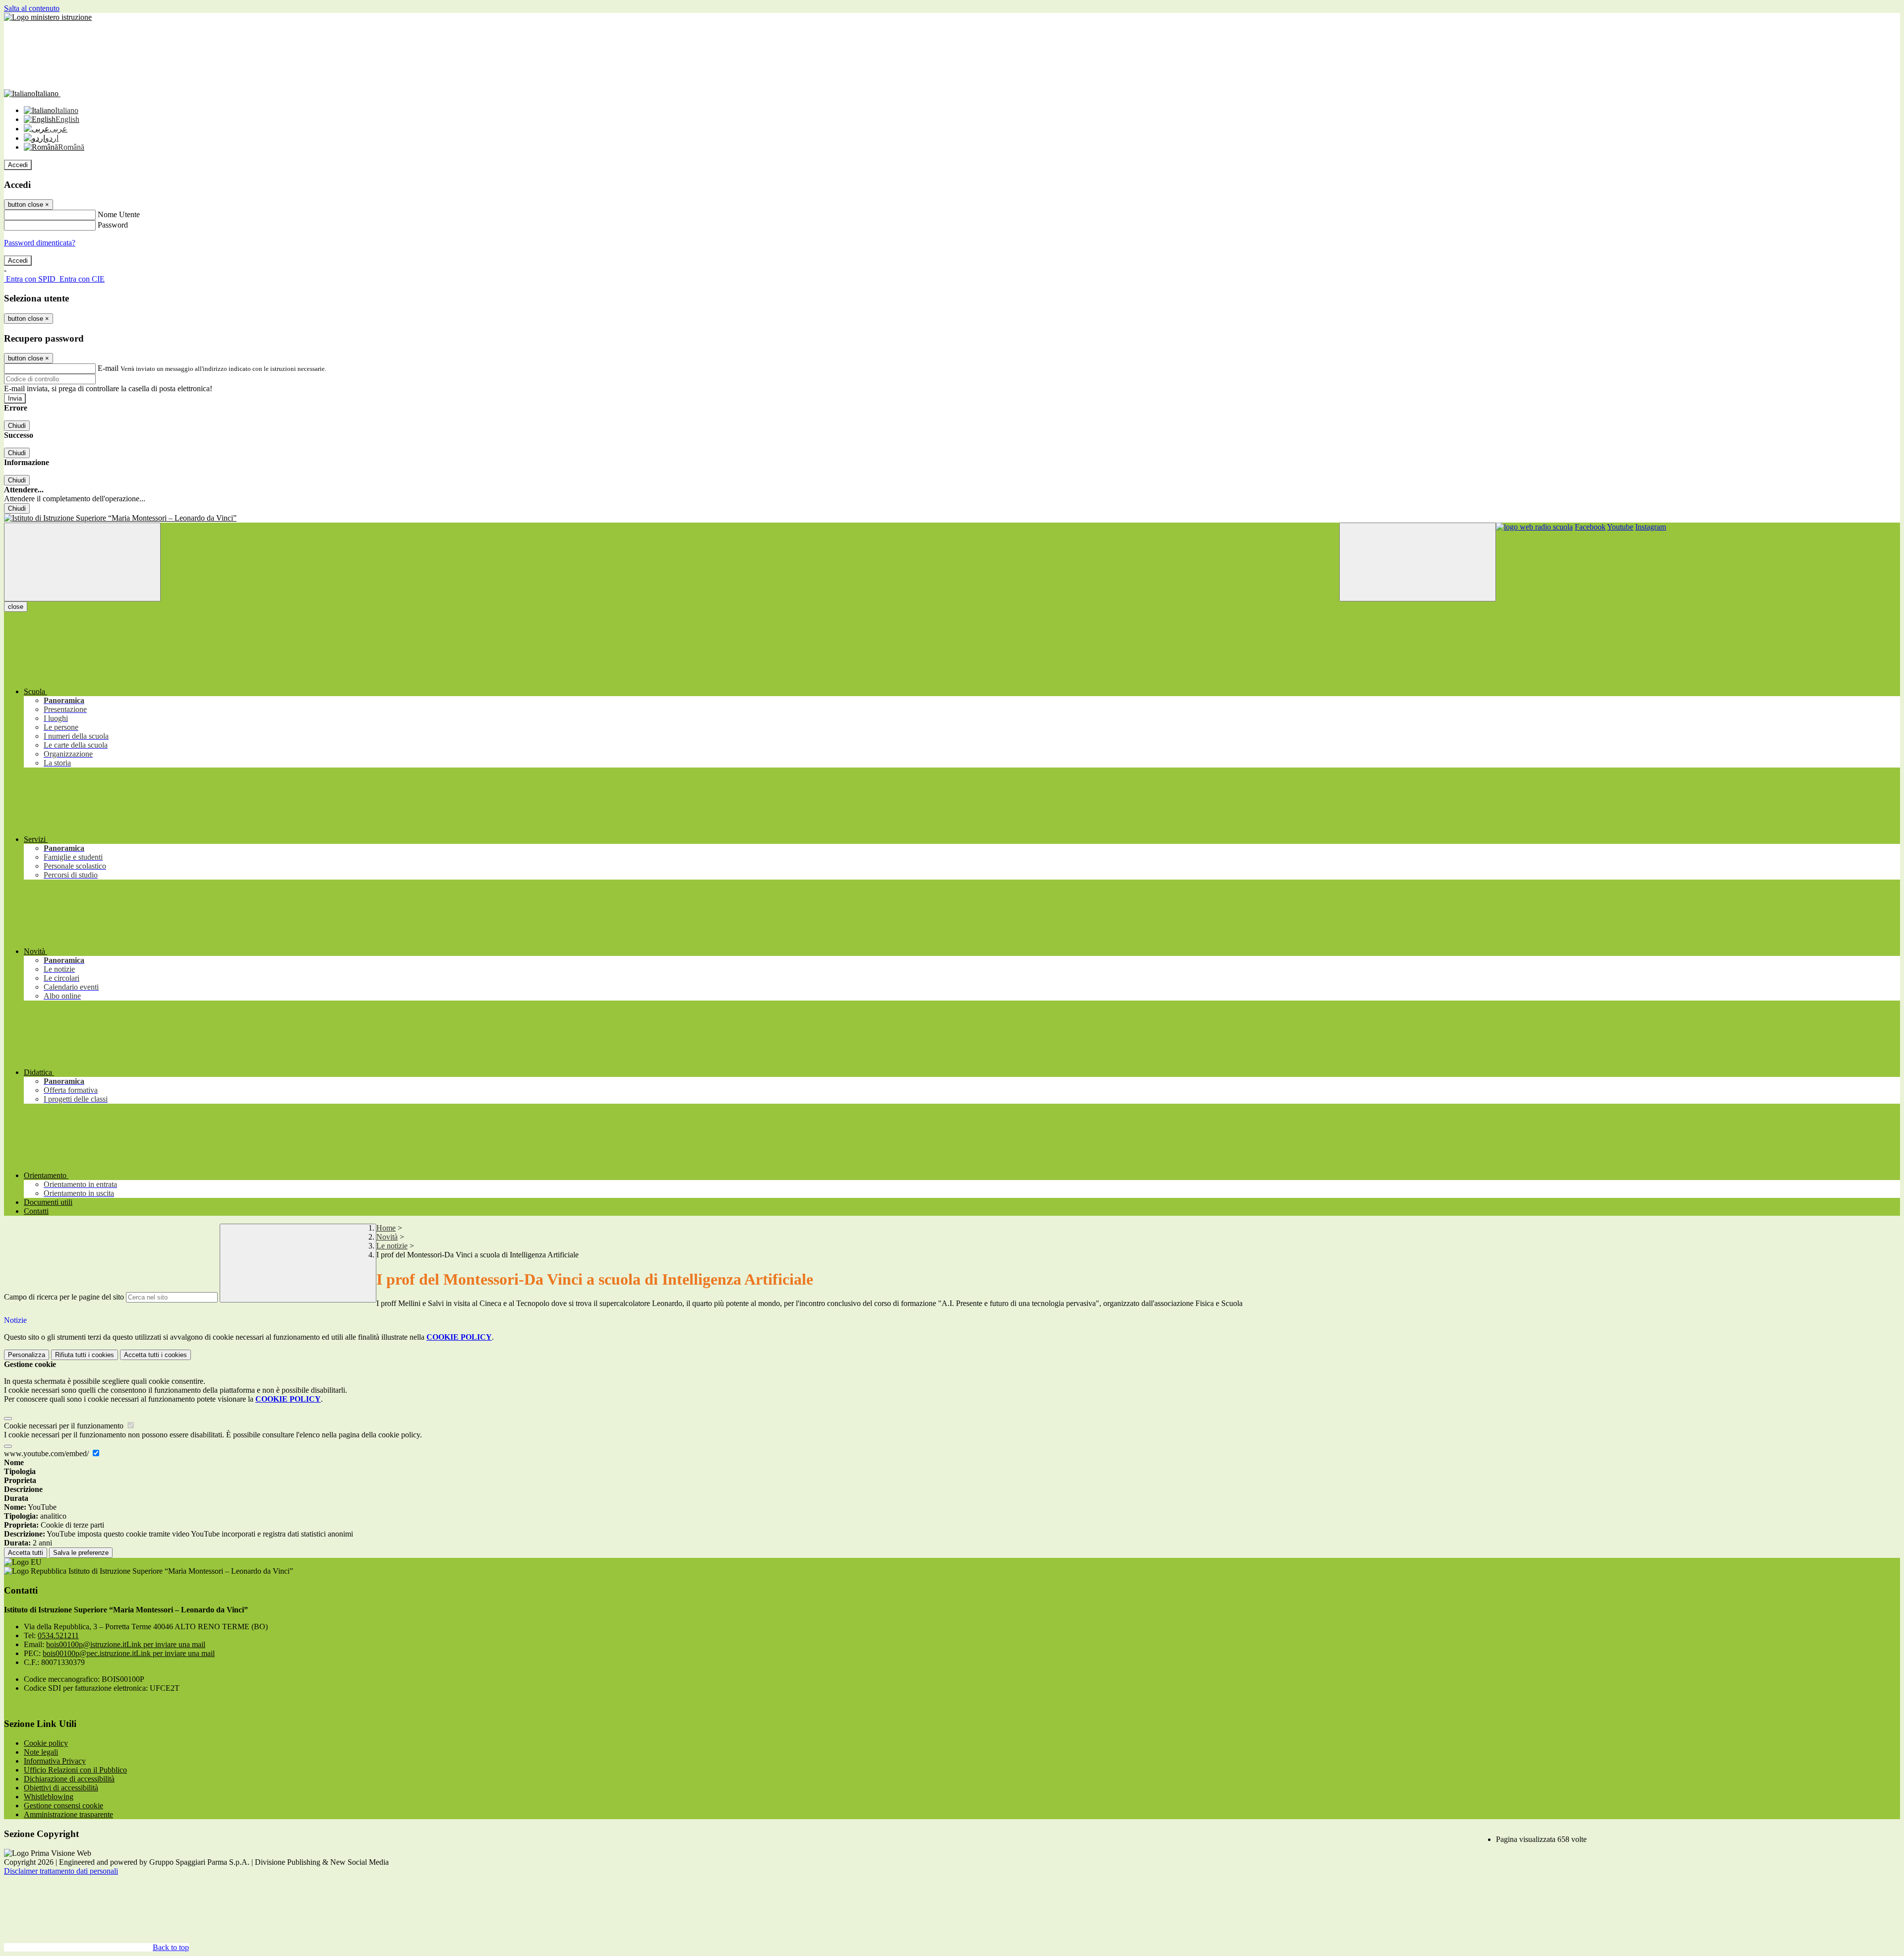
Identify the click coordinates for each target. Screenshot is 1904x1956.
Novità (387, 1237)
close (16, 607)
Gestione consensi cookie (63, 1806)
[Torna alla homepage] (952, 518)
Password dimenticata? (40, 243)
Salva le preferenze (81, 1553)
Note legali (41, 1752)
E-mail (108, 368)
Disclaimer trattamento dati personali (61, 1871)
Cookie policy (46, 1743)
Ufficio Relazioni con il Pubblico (75, 1770)
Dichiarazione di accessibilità (69, 1779)
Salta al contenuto (32, 8)
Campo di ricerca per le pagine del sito (64, 1297)
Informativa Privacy (55, 1761)
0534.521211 (58, 1635)
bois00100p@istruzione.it (126, 1644)
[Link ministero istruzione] (48, 17)
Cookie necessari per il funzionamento (65, 1426)
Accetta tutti (155, 1355)
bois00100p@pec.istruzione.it (129, 1653)
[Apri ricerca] (1418, 562)
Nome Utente (119, 214)
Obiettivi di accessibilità (61, 1788)
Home (386, 1228)
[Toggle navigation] (82, 562)
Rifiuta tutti (85, 1355)
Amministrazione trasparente (68, 1814)
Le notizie (392, 1246)
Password (113, 225)
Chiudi (17, 426)
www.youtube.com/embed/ (47, 1453)
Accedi (18, 165)
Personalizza (27, 1355)
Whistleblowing (49, 1797)
